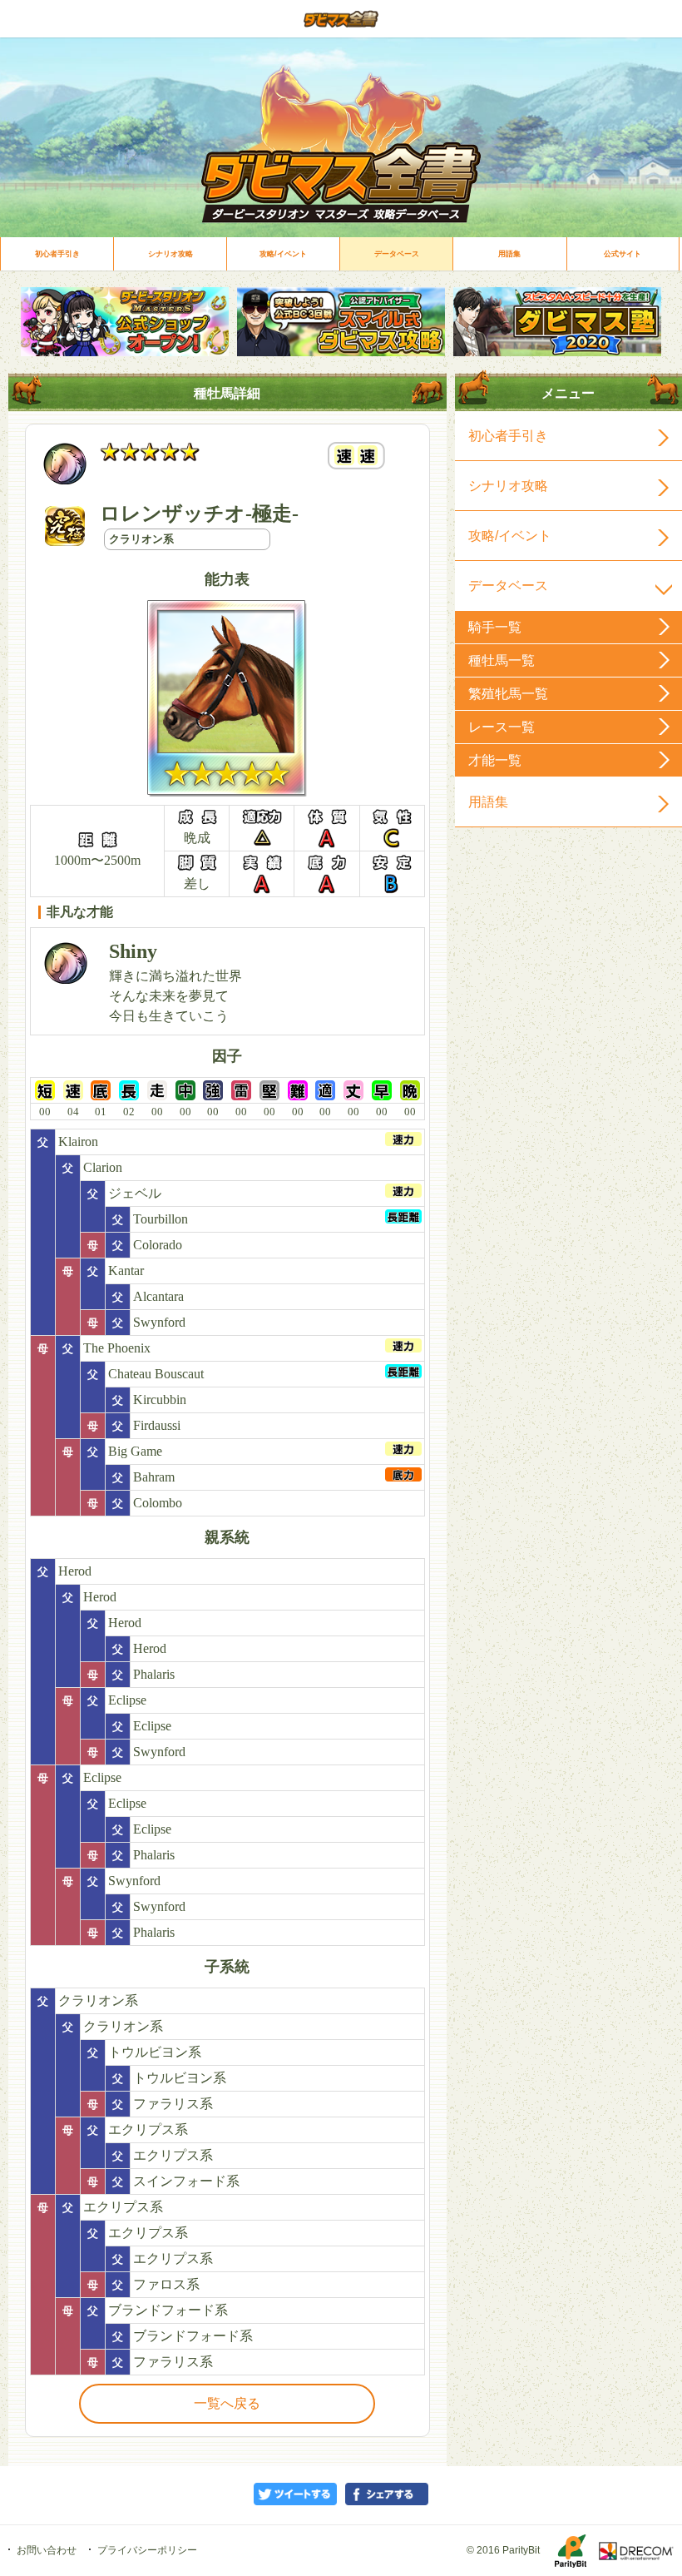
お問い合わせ (47, 2550)
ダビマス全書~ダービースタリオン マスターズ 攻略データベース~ (341, 19)
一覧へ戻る (227, 2403)
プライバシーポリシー (147, 2550)
